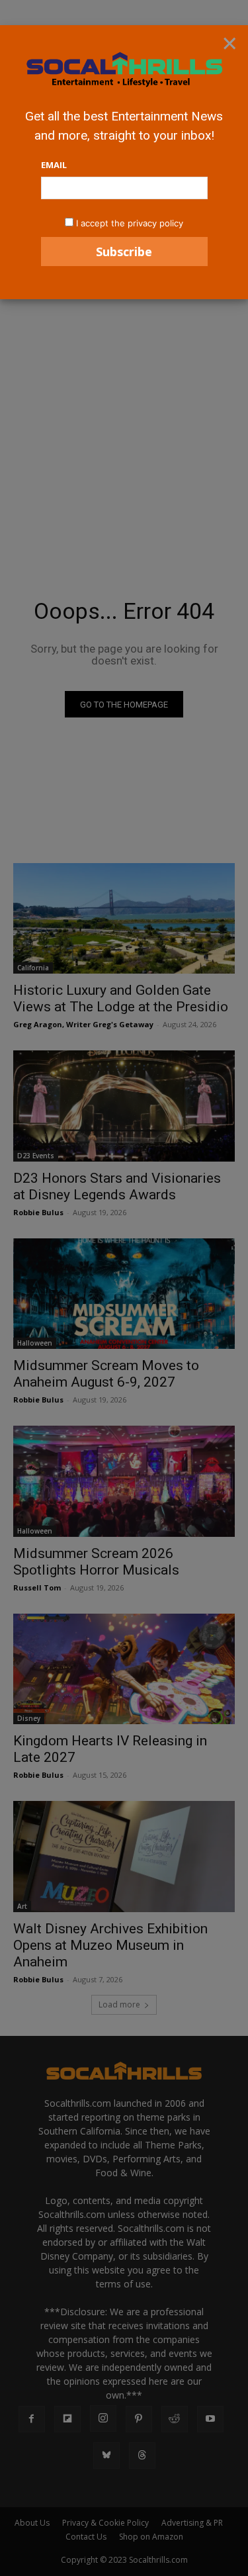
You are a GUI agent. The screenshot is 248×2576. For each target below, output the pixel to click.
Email (54, 165)
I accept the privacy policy (130, 223)
